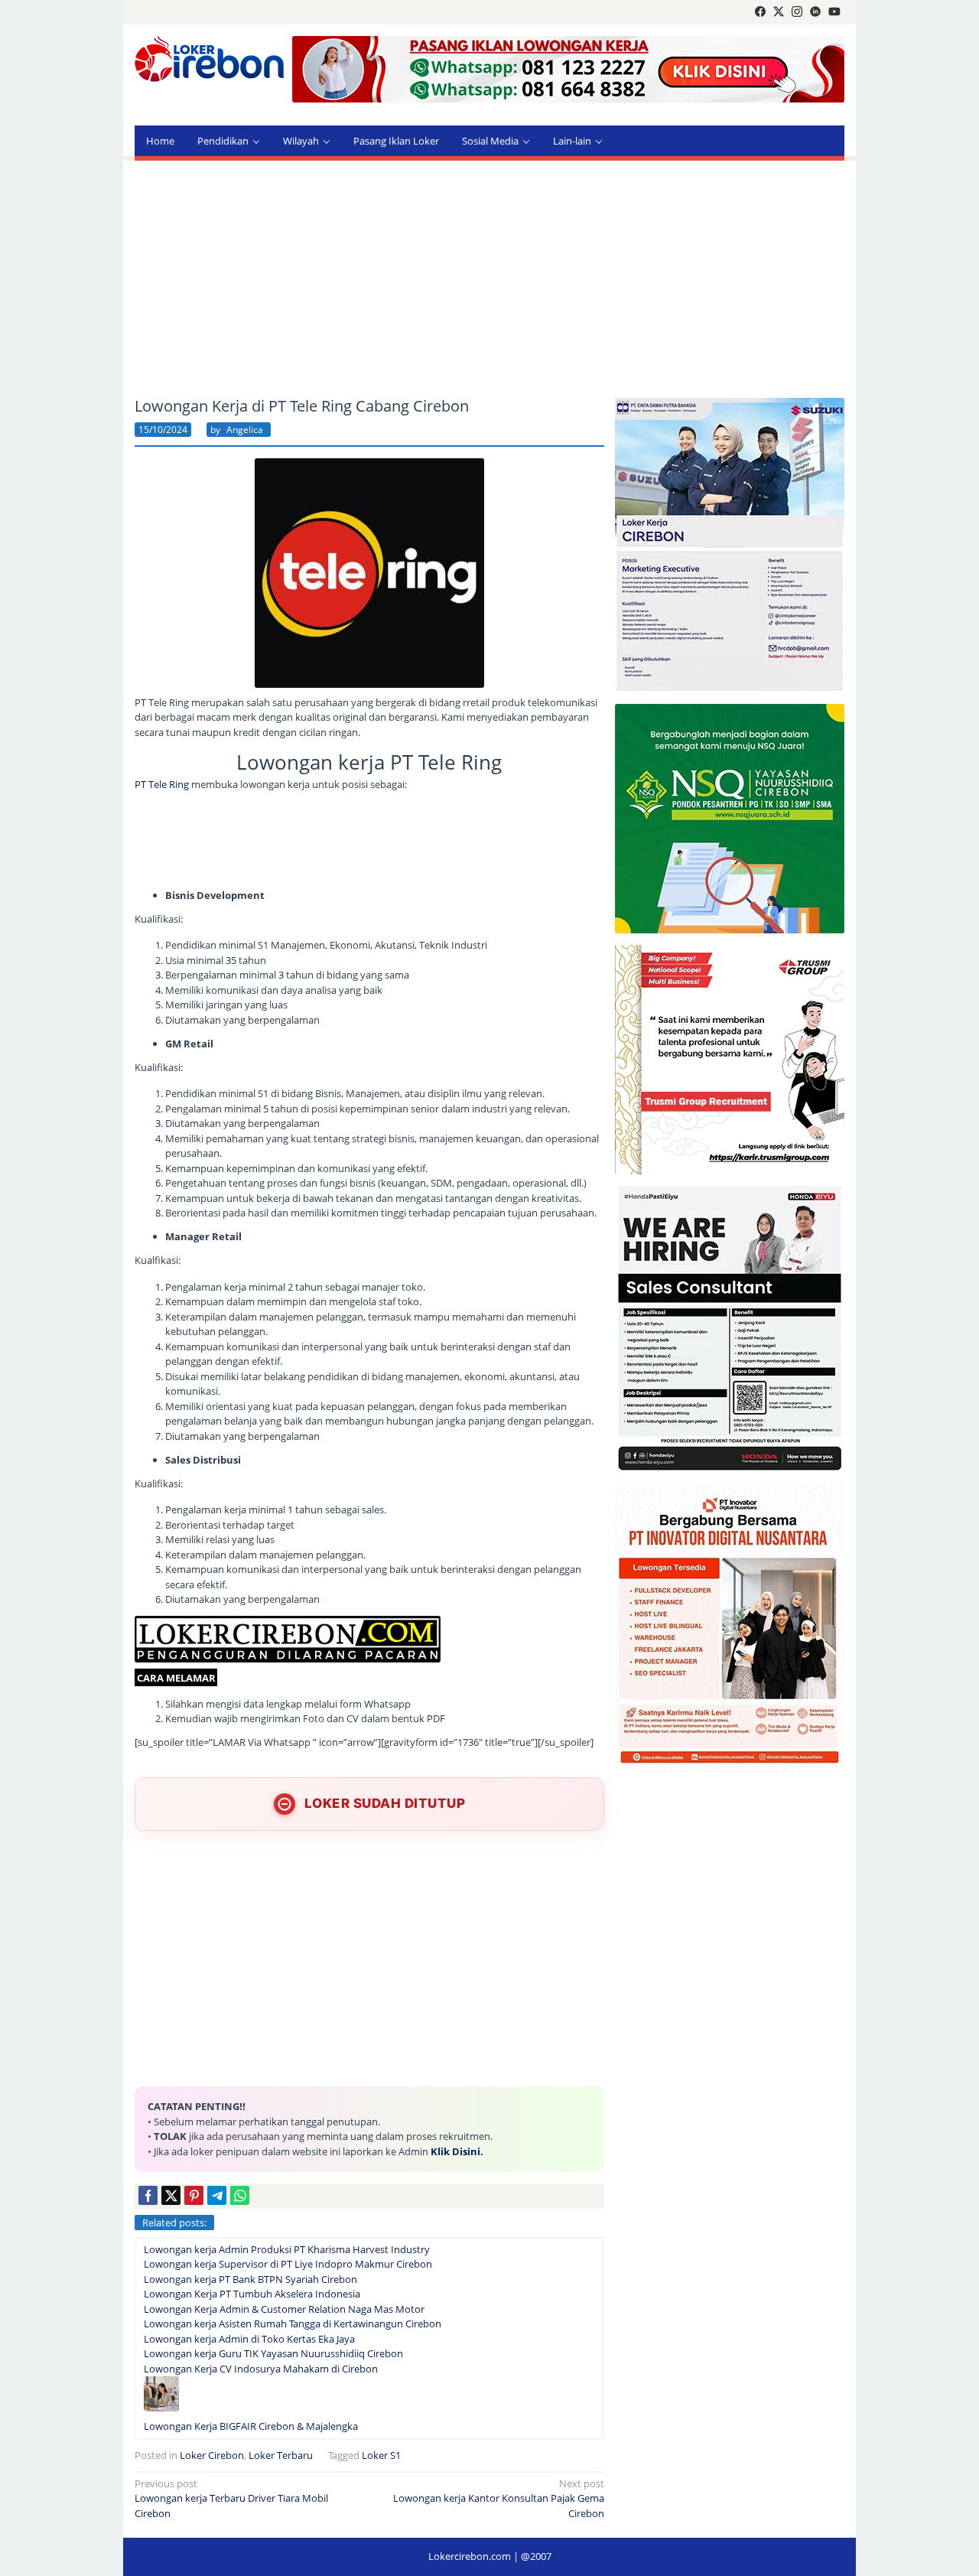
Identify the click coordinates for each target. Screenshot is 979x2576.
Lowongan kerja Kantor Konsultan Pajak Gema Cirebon (499, 2498)
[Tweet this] (171, 2195)
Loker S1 (381, 2455)
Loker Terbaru (281, 2455)
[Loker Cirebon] (209, 61)
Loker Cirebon (212, 2455)
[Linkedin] (815, 12)
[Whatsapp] (240, 2195)
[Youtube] (834, 12)
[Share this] (148, 2195)
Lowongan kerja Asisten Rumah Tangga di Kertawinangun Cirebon (293, 2324)
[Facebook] (760, 12)
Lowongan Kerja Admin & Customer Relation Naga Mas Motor (284, 2309)
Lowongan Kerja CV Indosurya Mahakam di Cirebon (261, 2369)
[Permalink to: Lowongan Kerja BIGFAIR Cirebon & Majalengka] (161, 2397)
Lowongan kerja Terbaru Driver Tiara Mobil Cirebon (231, 2498)
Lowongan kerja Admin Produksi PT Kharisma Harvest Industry (287, 2249)
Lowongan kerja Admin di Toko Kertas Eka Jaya (249, 2339)
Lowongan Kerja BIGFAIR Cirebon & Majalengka (251, 2426)
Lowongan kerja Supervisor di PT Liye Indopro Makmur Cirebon (288, 2264)
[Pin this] (194, 2195)
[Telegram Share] (217, 2195)
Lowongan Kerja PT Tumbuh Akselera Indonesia (252, 2294)
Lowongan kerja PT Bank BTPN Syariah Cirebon (250, 2279)
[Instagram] (797, 12)
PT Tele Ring (162, 784)
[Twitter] (779, 12)
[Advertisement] (489, 279)
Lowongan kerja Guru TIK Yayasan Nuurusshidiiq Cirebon (273, 2353)
